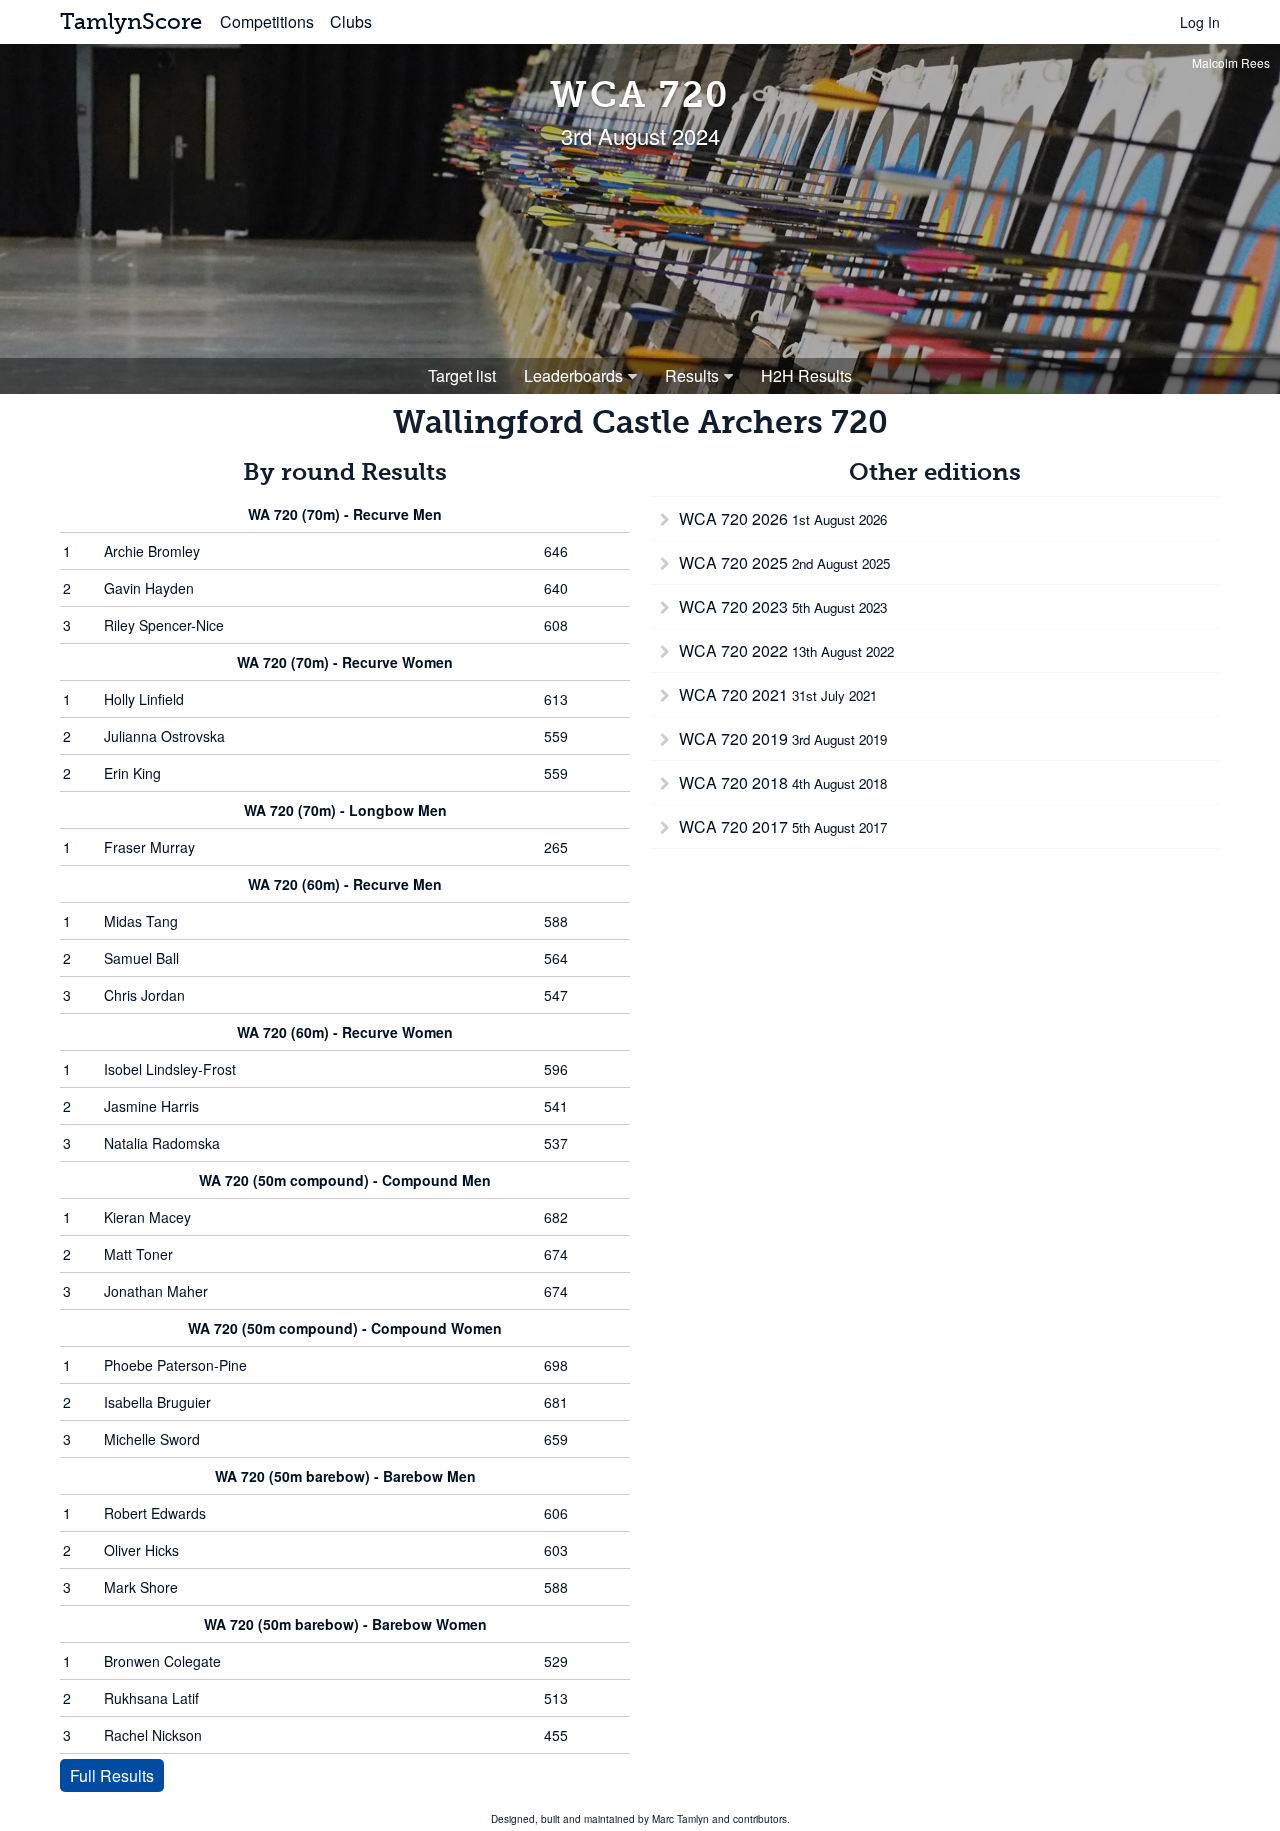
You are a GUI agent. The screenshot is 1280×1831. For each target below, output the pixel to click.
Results (692, 375)
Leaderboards (573, 375)
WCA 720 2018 (781, 782)
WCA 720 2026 (781, 518)
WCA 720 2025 (782, 562)
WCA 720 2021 (776, 694)
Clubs (351, 21)
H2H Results (806, 375)
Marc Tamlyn (680, 1819)
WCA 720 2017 (781, 826)
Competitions (267, 21)
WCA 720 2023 (781, 606)
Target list (462, 375)
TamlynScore (131, 21)
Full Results (112, 1775)
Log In (1200, 22)
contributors (760, 1819)
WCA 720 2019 (781, 738)
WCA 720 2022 (784, 650)
